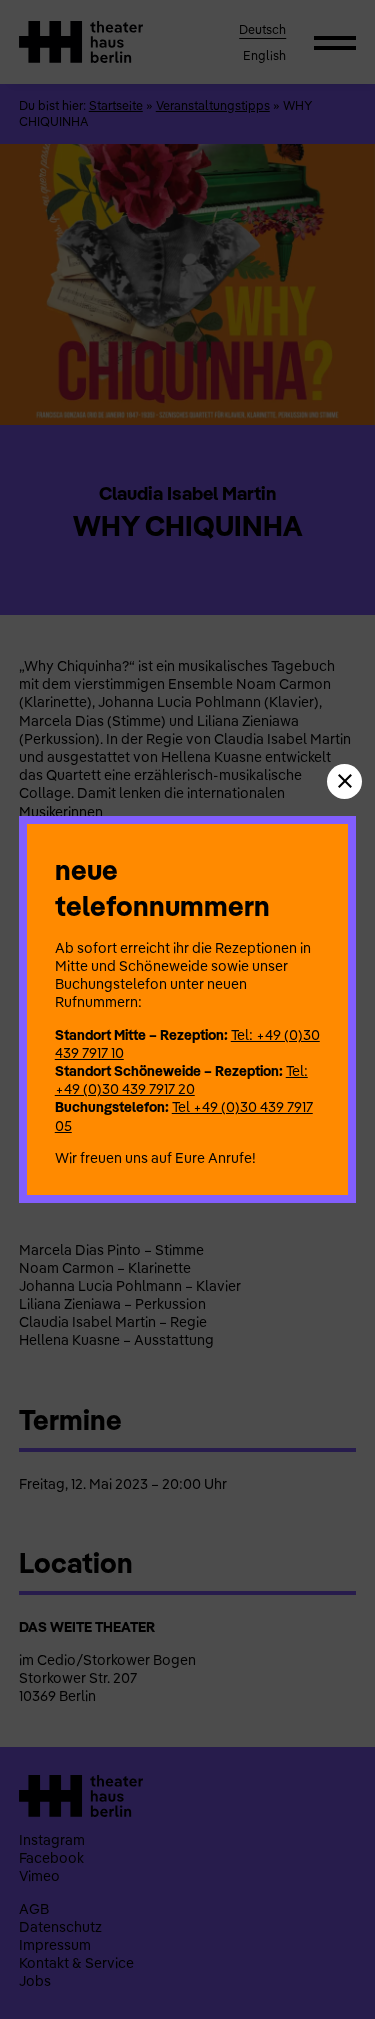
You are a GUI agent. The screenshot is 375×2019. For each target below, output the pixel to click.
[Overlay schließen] (344, 781)
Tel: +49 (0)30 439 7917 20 (181, 1080)
